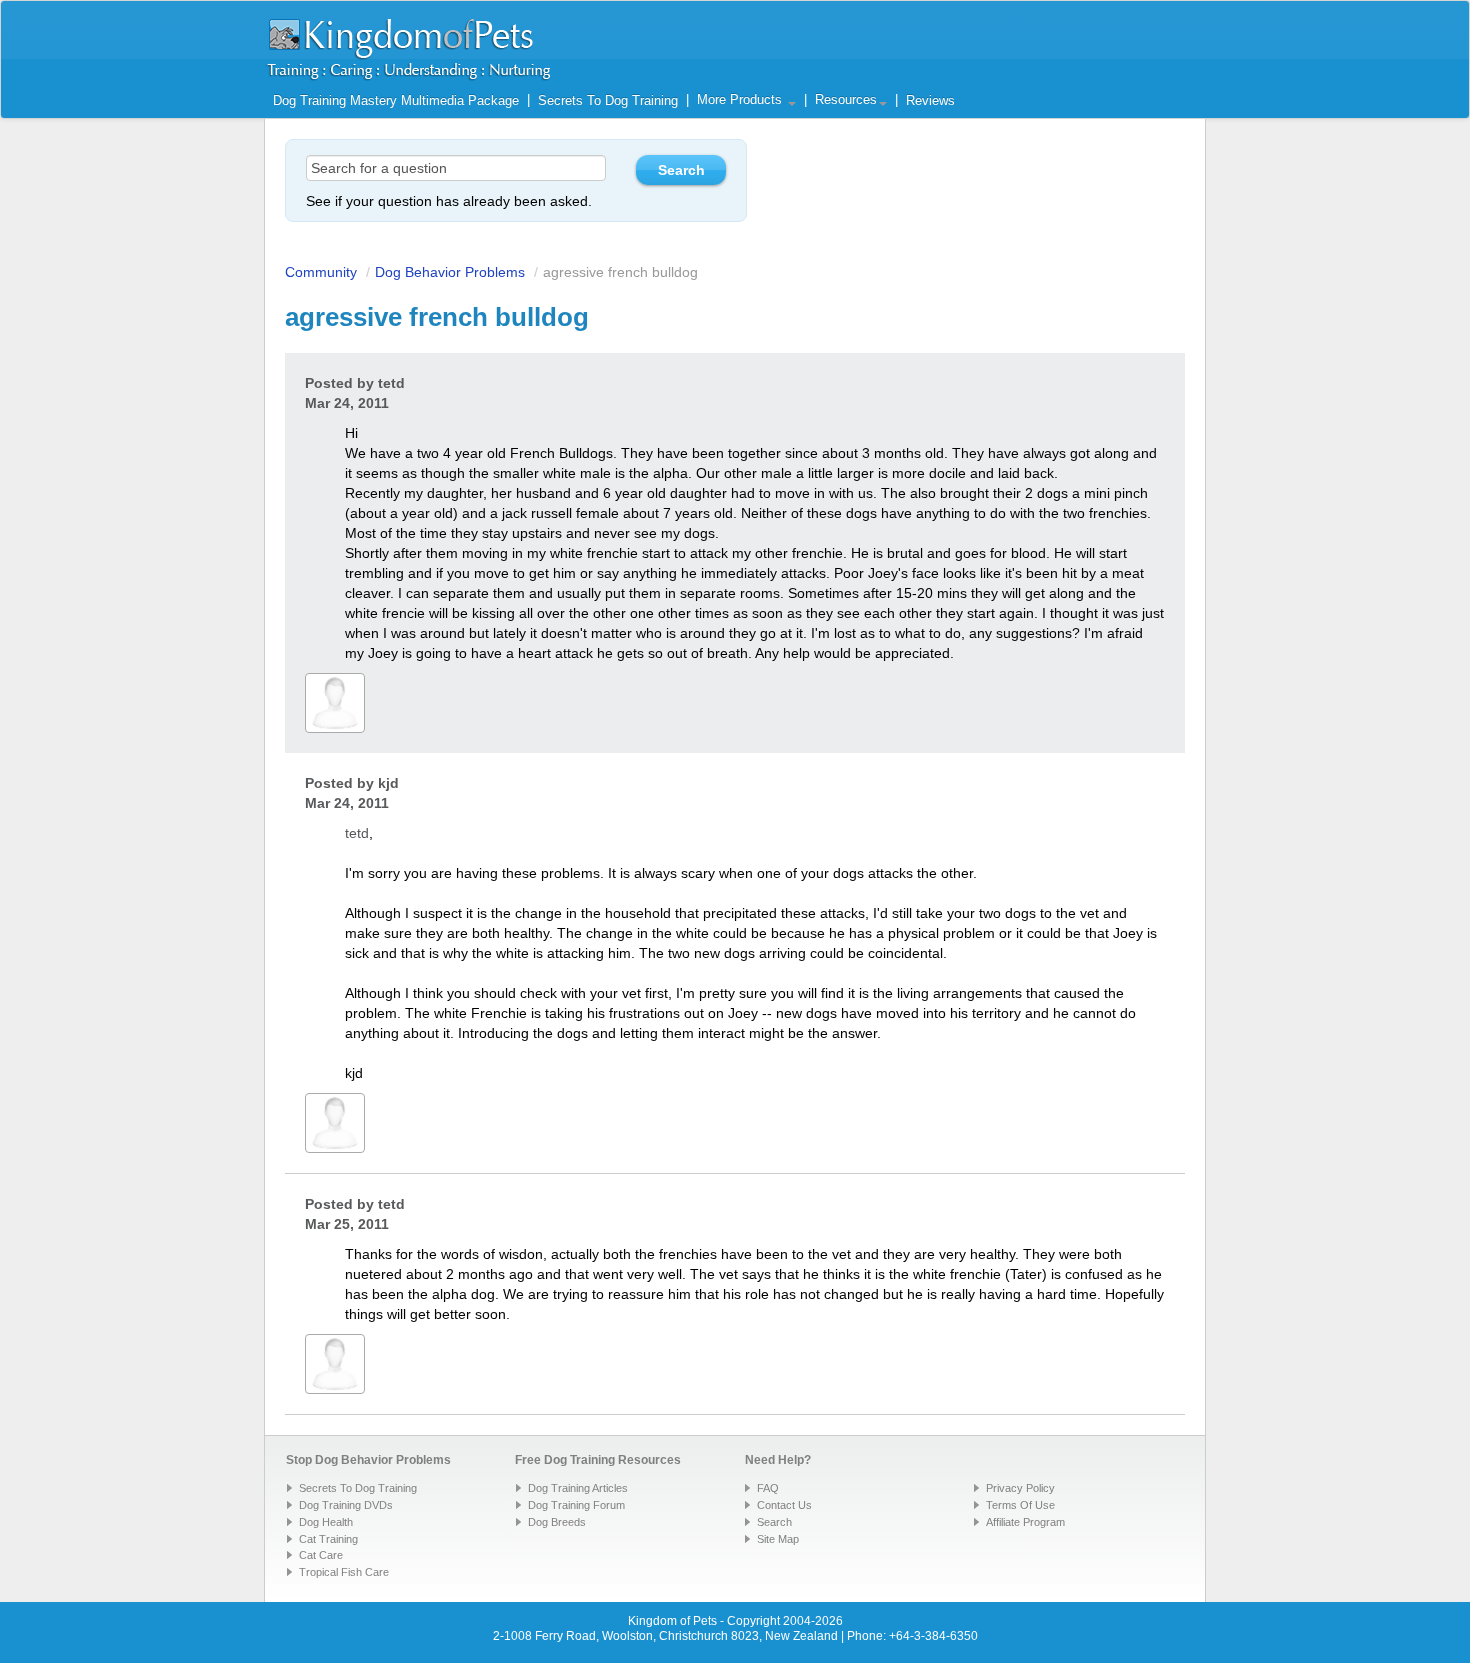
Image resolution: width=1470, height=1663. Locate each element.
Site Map (778, 1539)
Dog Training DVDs (346, 1505)
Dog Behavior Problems (450, 272)
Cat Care (321, 1555)
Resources (846, 100)
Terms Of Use (1020, 1505)
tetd (391, 383)
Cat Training (328, 1539)
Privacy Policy (1020, 1488)
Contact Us (784, 1505)
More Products (741, 100)
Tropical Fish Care (344, 1572)
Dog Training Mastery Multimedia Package (396, 101)
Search (774, 1522)
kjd (388, 783)
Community (321, 272)
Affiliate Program (1025, 1522)
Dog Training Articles (578, 1488)
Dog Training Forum (576, 1505)
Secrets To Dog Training (608, 101)
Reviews (930, 101)
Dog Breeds (557, 1522)
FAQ (768, 1488)
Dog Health (326, 1522)
